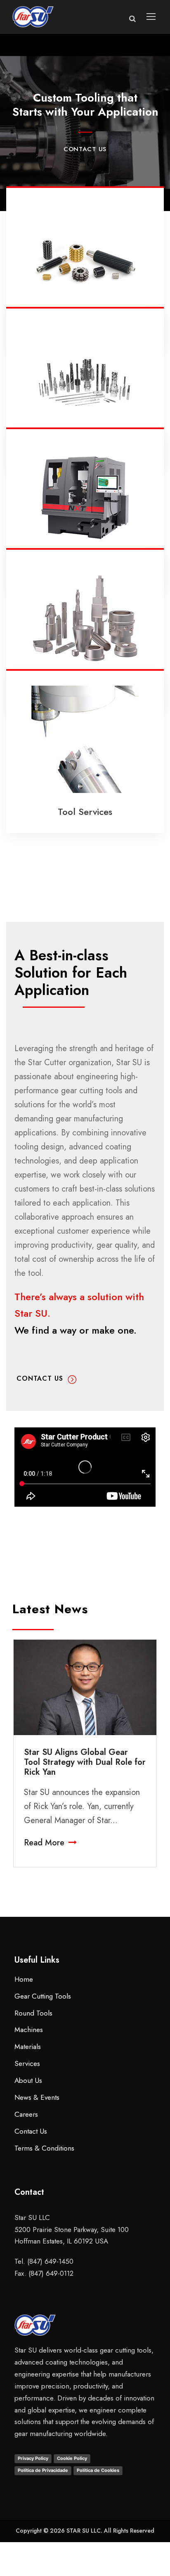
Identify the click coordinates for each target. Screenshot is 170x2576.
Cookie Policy (72, 2458)
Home (24, 1979)
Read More (44, 1843)
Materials (28, 2047)
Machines (29, 2030)
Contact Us (31, 2131)
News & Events (37, 2097)
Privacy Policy (33, 2458)
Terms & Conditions (44, 2148)
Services (27, 2063)
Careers (26, 2114)
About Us (28, 2080)
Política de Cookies (98, 2470)
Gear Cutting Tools (43, 1996)
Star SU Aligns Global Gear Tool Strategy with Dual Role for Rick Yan (85, 1762)
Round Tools (33, 2013)
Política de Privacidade (43, 2470)
